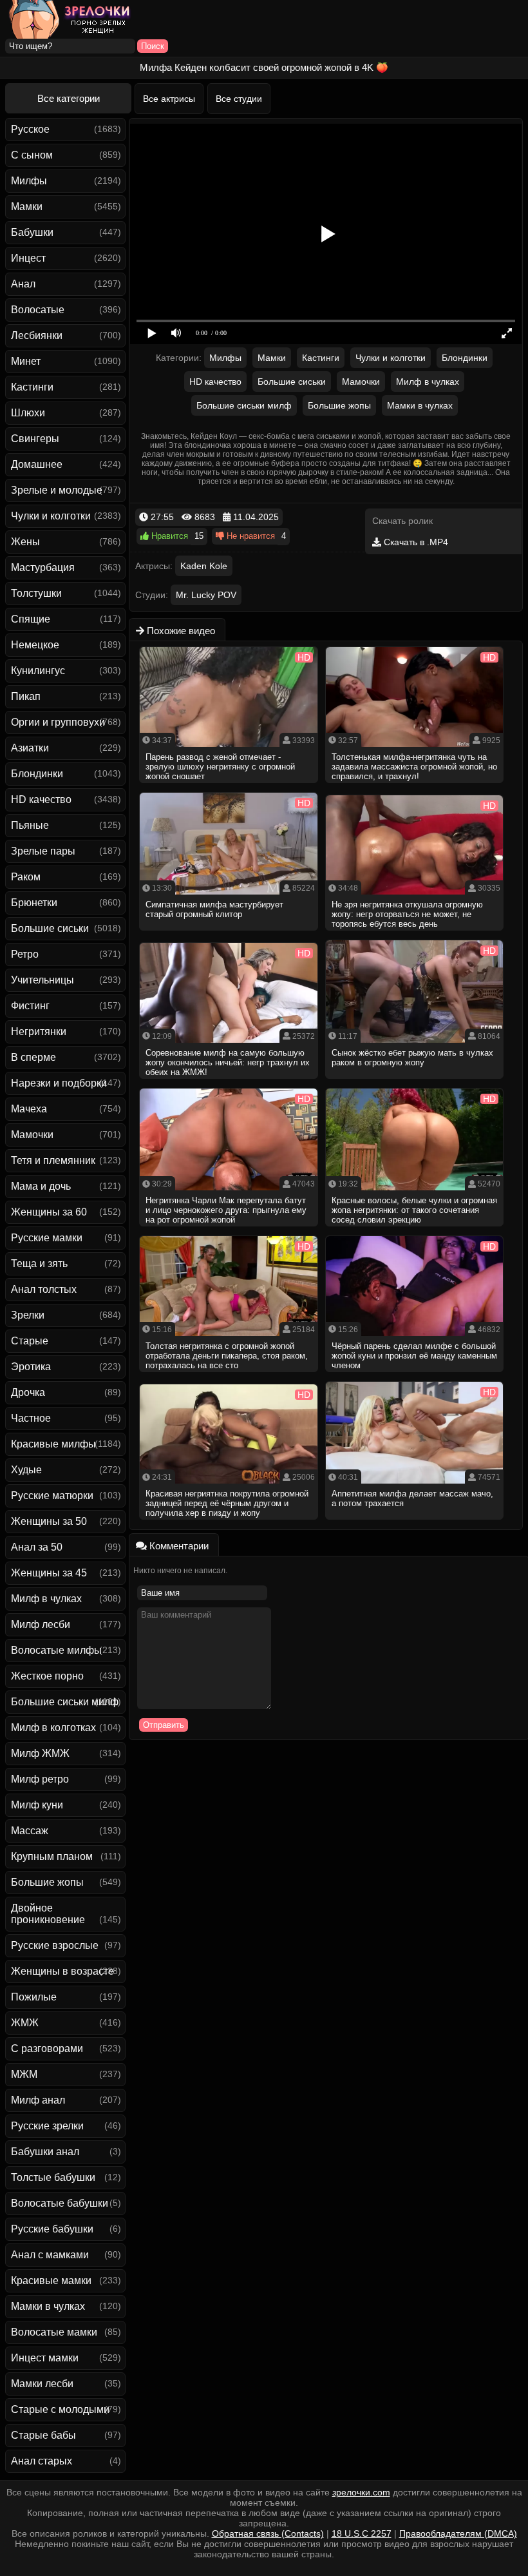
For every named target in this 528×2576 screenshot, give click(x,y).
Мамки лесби (42, 2384)
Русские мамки (47, 1238)
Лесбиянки (37, 335)
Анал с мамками (50, 2255)
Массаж (30, 1831)
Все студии (239, 99)
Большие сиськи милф (65, 1702)
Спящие (31, 619)
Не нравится (250, 536)
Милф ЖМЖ (40, 1753)
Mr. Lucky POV (206, 595)
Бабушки (32, 232)
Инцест (28, 258)
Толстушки (36, 593)
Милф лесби (41, 1624)
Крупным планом (52, 1856)
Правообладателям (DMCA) (458, 2533)
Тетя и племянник (53, 1160)
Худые (26, 1470)
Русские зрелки (47, 2126)
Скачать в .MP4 (415, 542)
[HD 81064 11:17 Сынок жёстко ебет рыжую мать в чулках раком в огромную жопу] (415, 1083)
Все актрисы (169, 99)
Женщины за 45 (49, 1573)
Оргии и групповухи (58, 722)
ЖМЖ (25, 2023)
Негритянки (39, 1031)
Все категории (69, 98)
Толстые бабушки (53, 2177)
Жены (25, 542)
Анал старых (42, 2461)
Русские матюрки (52, 1496)
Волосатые (38, 310)
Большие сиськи (50, 928)
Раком (26, 877)
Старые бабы (43, 2435)
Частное (31, 1418)
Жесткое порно (47, 1676)
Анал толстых (44, 1289)
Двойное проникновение (48, 1914)
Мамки (27, 207)
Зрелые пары (43, 851)
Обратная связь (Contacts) (268, 2533)
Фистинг (30, 1006)
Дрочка (28, 1392)
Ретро (25, 954)
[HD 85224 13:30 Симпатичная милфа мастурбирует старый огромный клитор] (229, 935)
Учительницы (42, 980)
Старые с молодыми (60, 2409)
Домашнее (37, 464)
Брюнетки (34, 903)
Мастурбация (43, 567)
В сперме (33, 1057)
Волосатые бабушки (60, 2203)
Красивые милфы (53, 1444)
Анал (23, 284)
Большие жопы (47, 1882)
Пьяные (30, 825)
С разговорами (47, 2048)
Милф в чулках (46, 1599)
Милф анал (38, 2100)
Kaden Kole (204, 566)
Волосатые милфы (56, 1650)
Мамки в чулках (48, 2306)
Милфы (29, 181)
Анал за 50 (37, 1547)
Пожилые (34, 1997)
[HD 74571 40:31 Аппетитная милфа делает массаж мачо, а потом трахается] (415, 1524)
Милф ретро (40, 1779)
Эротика (31, 1367)
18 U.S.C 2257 (362, 2533)
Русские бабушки (52, 2229)
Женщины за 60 (49, 1212)
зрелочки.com (361, 2492)
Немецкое (35, 645)
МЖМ (24, 2074)
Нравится (168, 536)
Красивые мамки (51, 2281)
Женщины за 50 (49, 1521)
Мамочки (32, 1135)
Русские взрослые (55, 1945)
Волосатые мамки (54, 2332)
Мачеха (29, 1109)
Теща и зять (39, 1264)
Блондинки (37, 774)
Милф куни (37, 1805)
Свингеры (35, 439)
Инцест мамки (45, 2358)
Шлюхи (28, 413)
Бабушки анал (45, 2152)
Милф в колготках (53, 1728)
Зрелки (28, 1315)
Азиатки (30, 748)
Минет (26, 361)
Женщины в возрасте (62, 1971)
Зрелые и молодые (57, 490)
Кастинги (32, 387)
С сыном (32, 155)
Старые (30, 1341)
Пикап (26, 696)
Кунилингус (38, 671)
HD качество (41, 799)
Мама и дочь (41, 1186)
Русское (30, 129)
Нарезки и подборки (59, 1083)
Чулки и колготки (51, 516)
